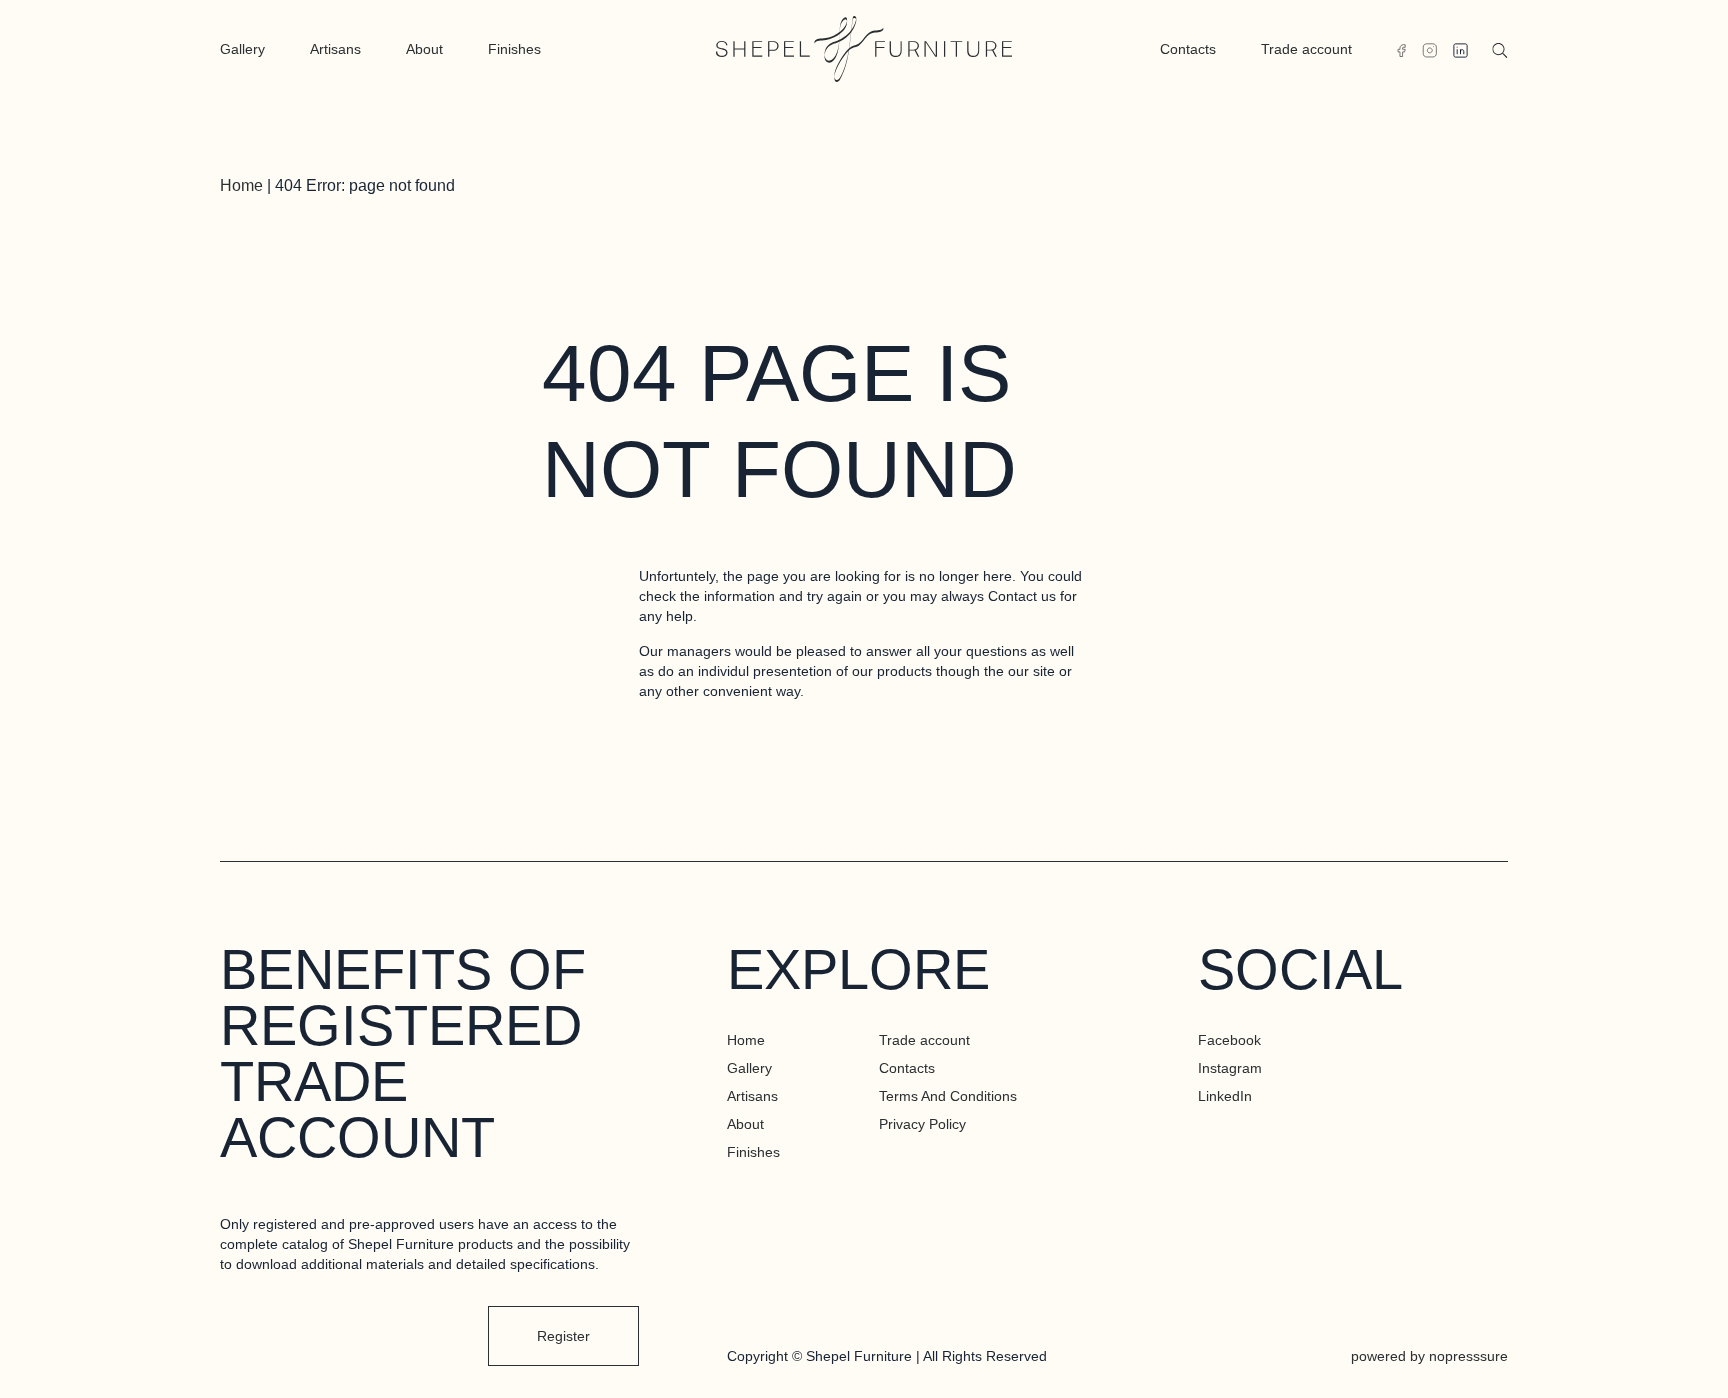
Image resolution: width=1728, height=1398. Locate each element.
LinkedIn (1225, 1096)
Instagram (1230, 1068)
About (424, 49)
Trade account (1306, 49)
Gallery (242, 49)
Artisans (335, 49)
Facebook (1229, 1040)
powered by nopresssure (1429, 1356)
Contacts (1188, 49)
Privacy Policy (922, 1124)
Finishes (514, 49)
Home (241, 185)
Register (563, 1336)
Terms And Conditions (948, 1096)
